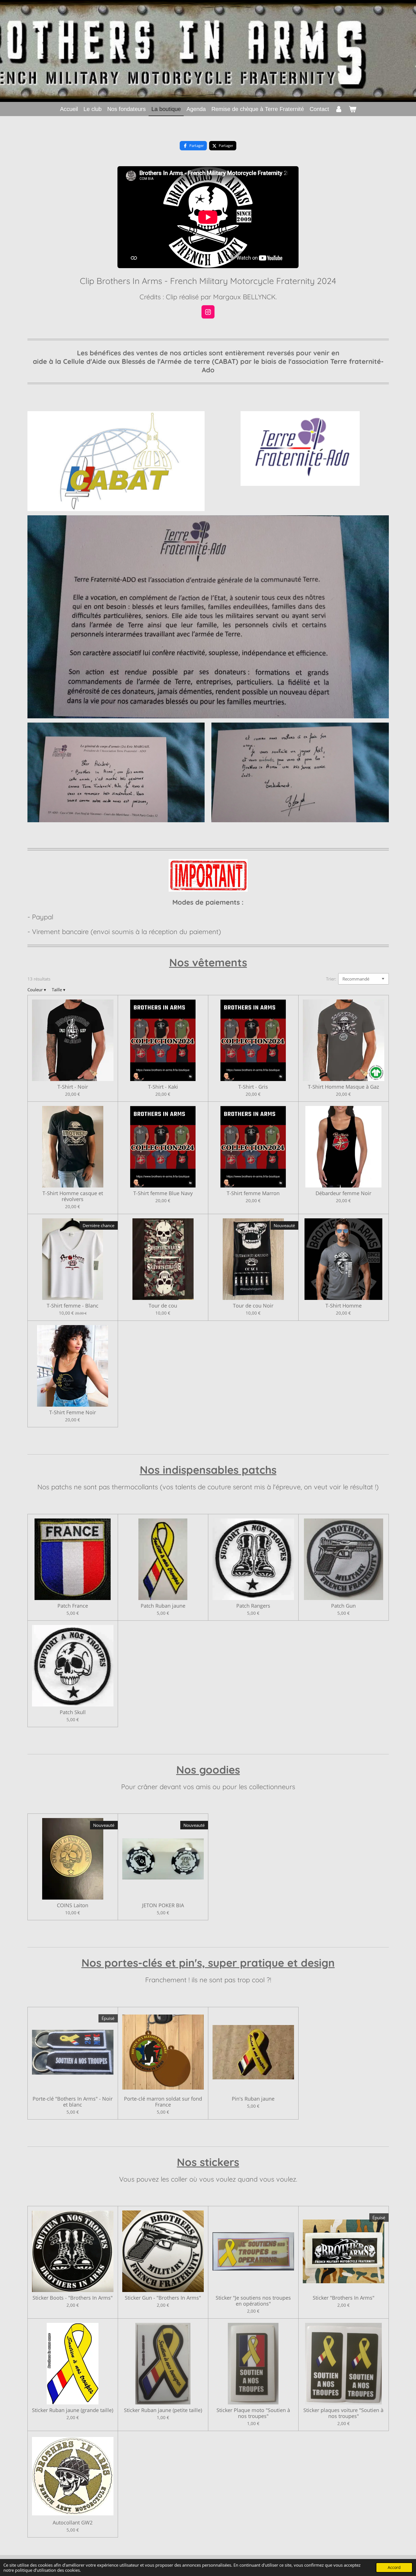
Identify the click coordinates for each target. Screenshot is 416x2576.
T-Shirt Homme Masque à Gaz (343, 1087)
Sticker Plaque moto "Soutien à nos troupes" (253, 2413)
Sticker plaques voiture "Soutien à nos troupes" (343, 2413)
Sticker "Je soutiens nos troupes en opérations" (253, 2301)
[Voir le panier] (352, 109)
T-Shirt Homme (344, 1306)
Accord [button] (394, 2568)
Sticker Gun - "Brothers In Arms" (163, 2298)
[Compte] (339, 109)
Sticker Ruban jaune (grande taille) (73, 2410)
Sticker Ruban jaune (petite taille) (163, 2410)
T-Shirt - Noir (73, 1087)
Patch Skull (73, 1712)
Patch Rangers (253, 1606)
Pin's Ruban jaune (253, 2099)
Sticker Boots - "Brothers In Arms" (73, 2298)
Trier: (331, 979)
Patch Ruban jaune (163, 1606)
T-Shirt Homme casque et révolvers (73, 1196)
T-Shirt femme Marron (253, 1193)
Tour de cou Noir (253, 1306)
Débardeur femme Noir (343, 1193)
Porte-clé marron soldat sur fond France (163, 2102)
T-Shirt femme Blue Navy (163, 1193)
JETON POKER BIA (163, 1905)
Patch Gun (343, 1606)
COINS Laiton (73, 1905)
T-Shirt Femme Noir (73, 1412)
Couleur (37, 990)
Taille (59, 990)
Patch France (73, 1606)
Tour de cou (163, 1306)
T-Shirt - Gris (253, 1087)
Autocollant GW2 (73, 2523)
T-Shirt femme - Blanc (73, 1306)
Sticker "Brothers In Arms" (344, 2298)
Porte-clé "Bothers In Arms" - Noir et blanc (73, 2102)
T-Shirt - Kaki (163, 1087)
